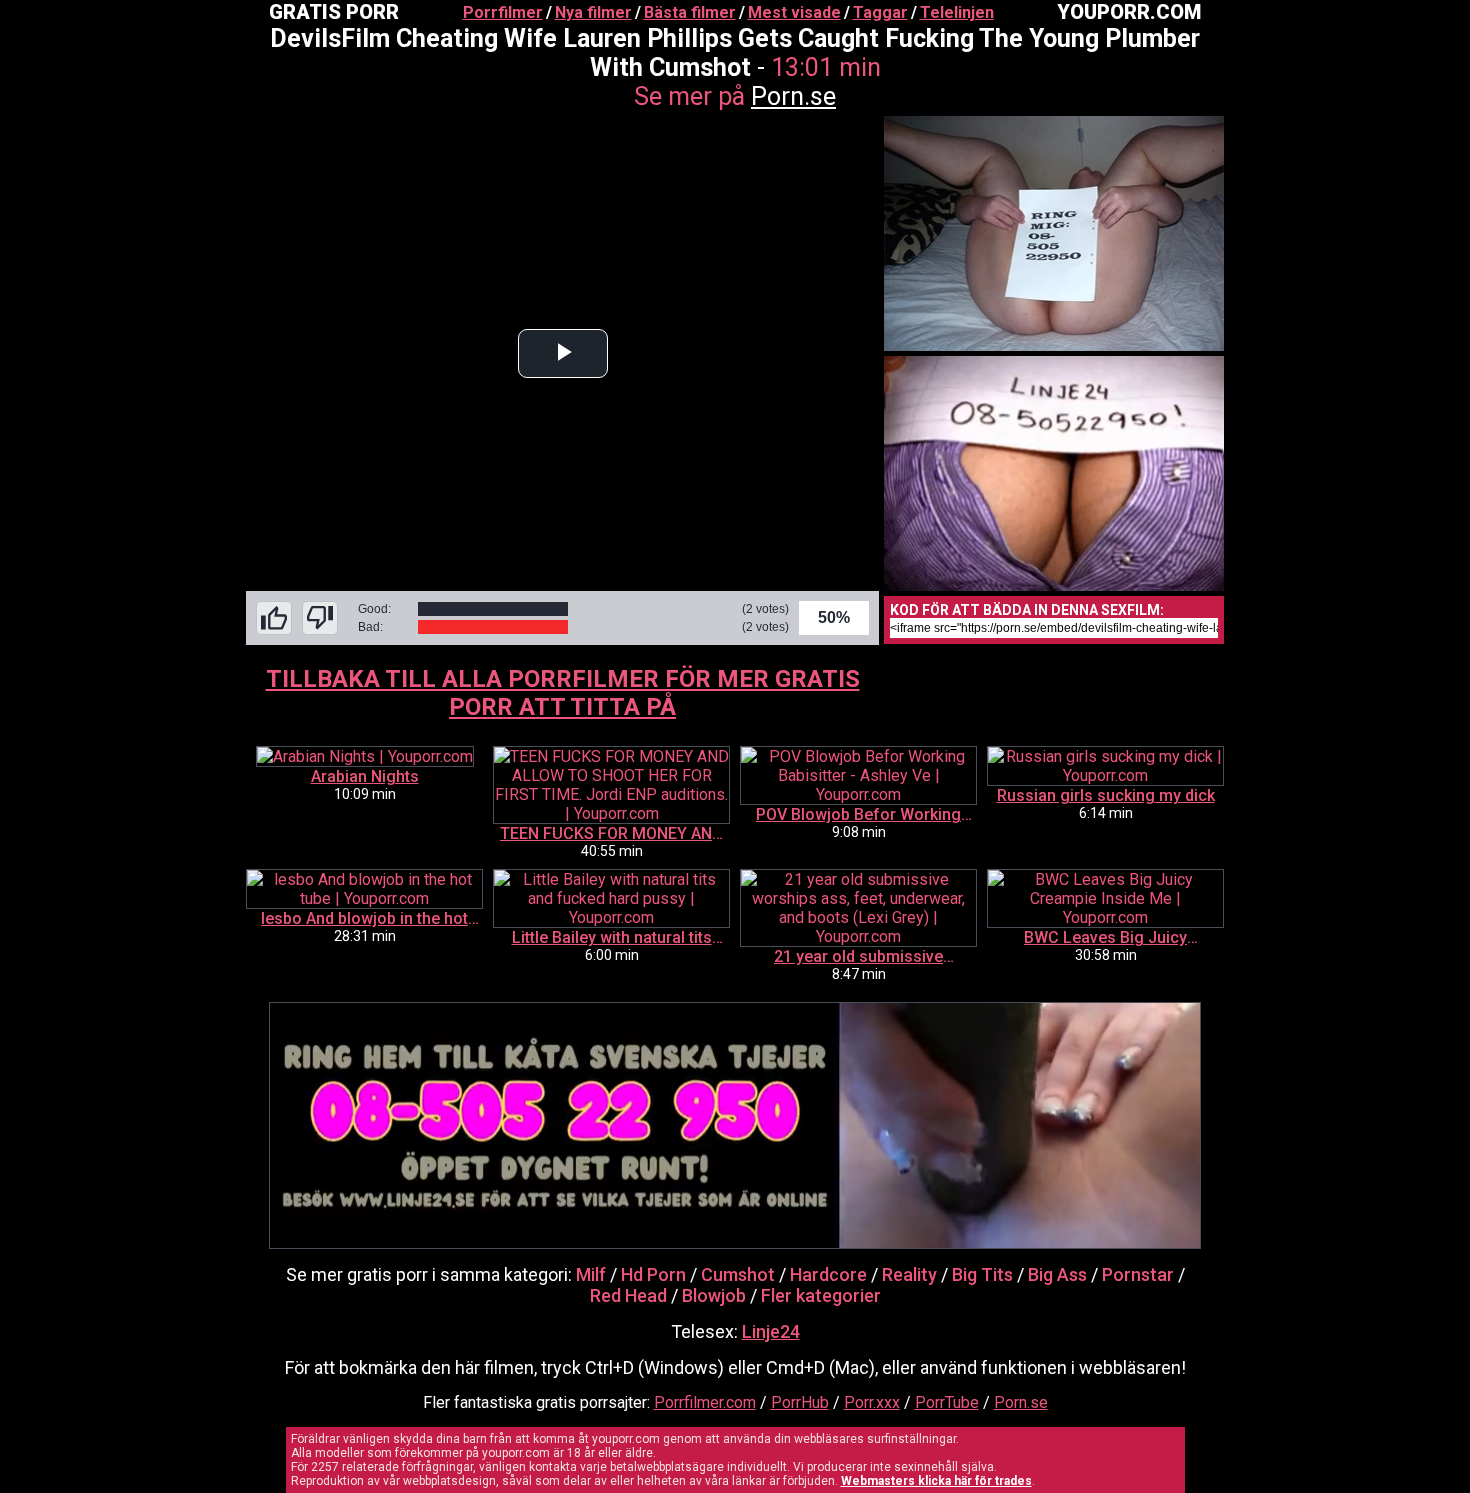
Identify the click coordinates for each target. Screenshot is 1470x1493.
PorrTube (947, 1402)
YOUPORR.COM (1129, 12)
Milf (591, 1274)
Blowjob (714, 1295)
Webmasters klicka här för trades (936, 1481)
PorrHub (800, 1402)
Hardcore (828, 1274)
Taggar (880, 12)
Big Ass (1057, 1274)
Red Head (628, 1295)
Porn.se (793, 96)
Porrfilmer (503, 12)
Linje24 (771, 1331)
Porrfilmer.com (705, 1402)
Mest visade (794, 12)
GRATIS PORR (334, 12)
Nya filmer (593, 12)
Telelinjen (957, 12)
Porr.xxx (872, 1402)
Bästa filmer (690, 12)
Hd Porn (653, 1274)
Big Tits (982, 1274)
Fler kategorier (821, 1295)
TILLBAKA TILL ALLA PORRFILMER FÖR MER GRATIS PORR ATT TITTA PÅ (563, 693)
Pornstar (1138, 1274)
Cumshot (738, 1274)
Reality (909, 1274)
